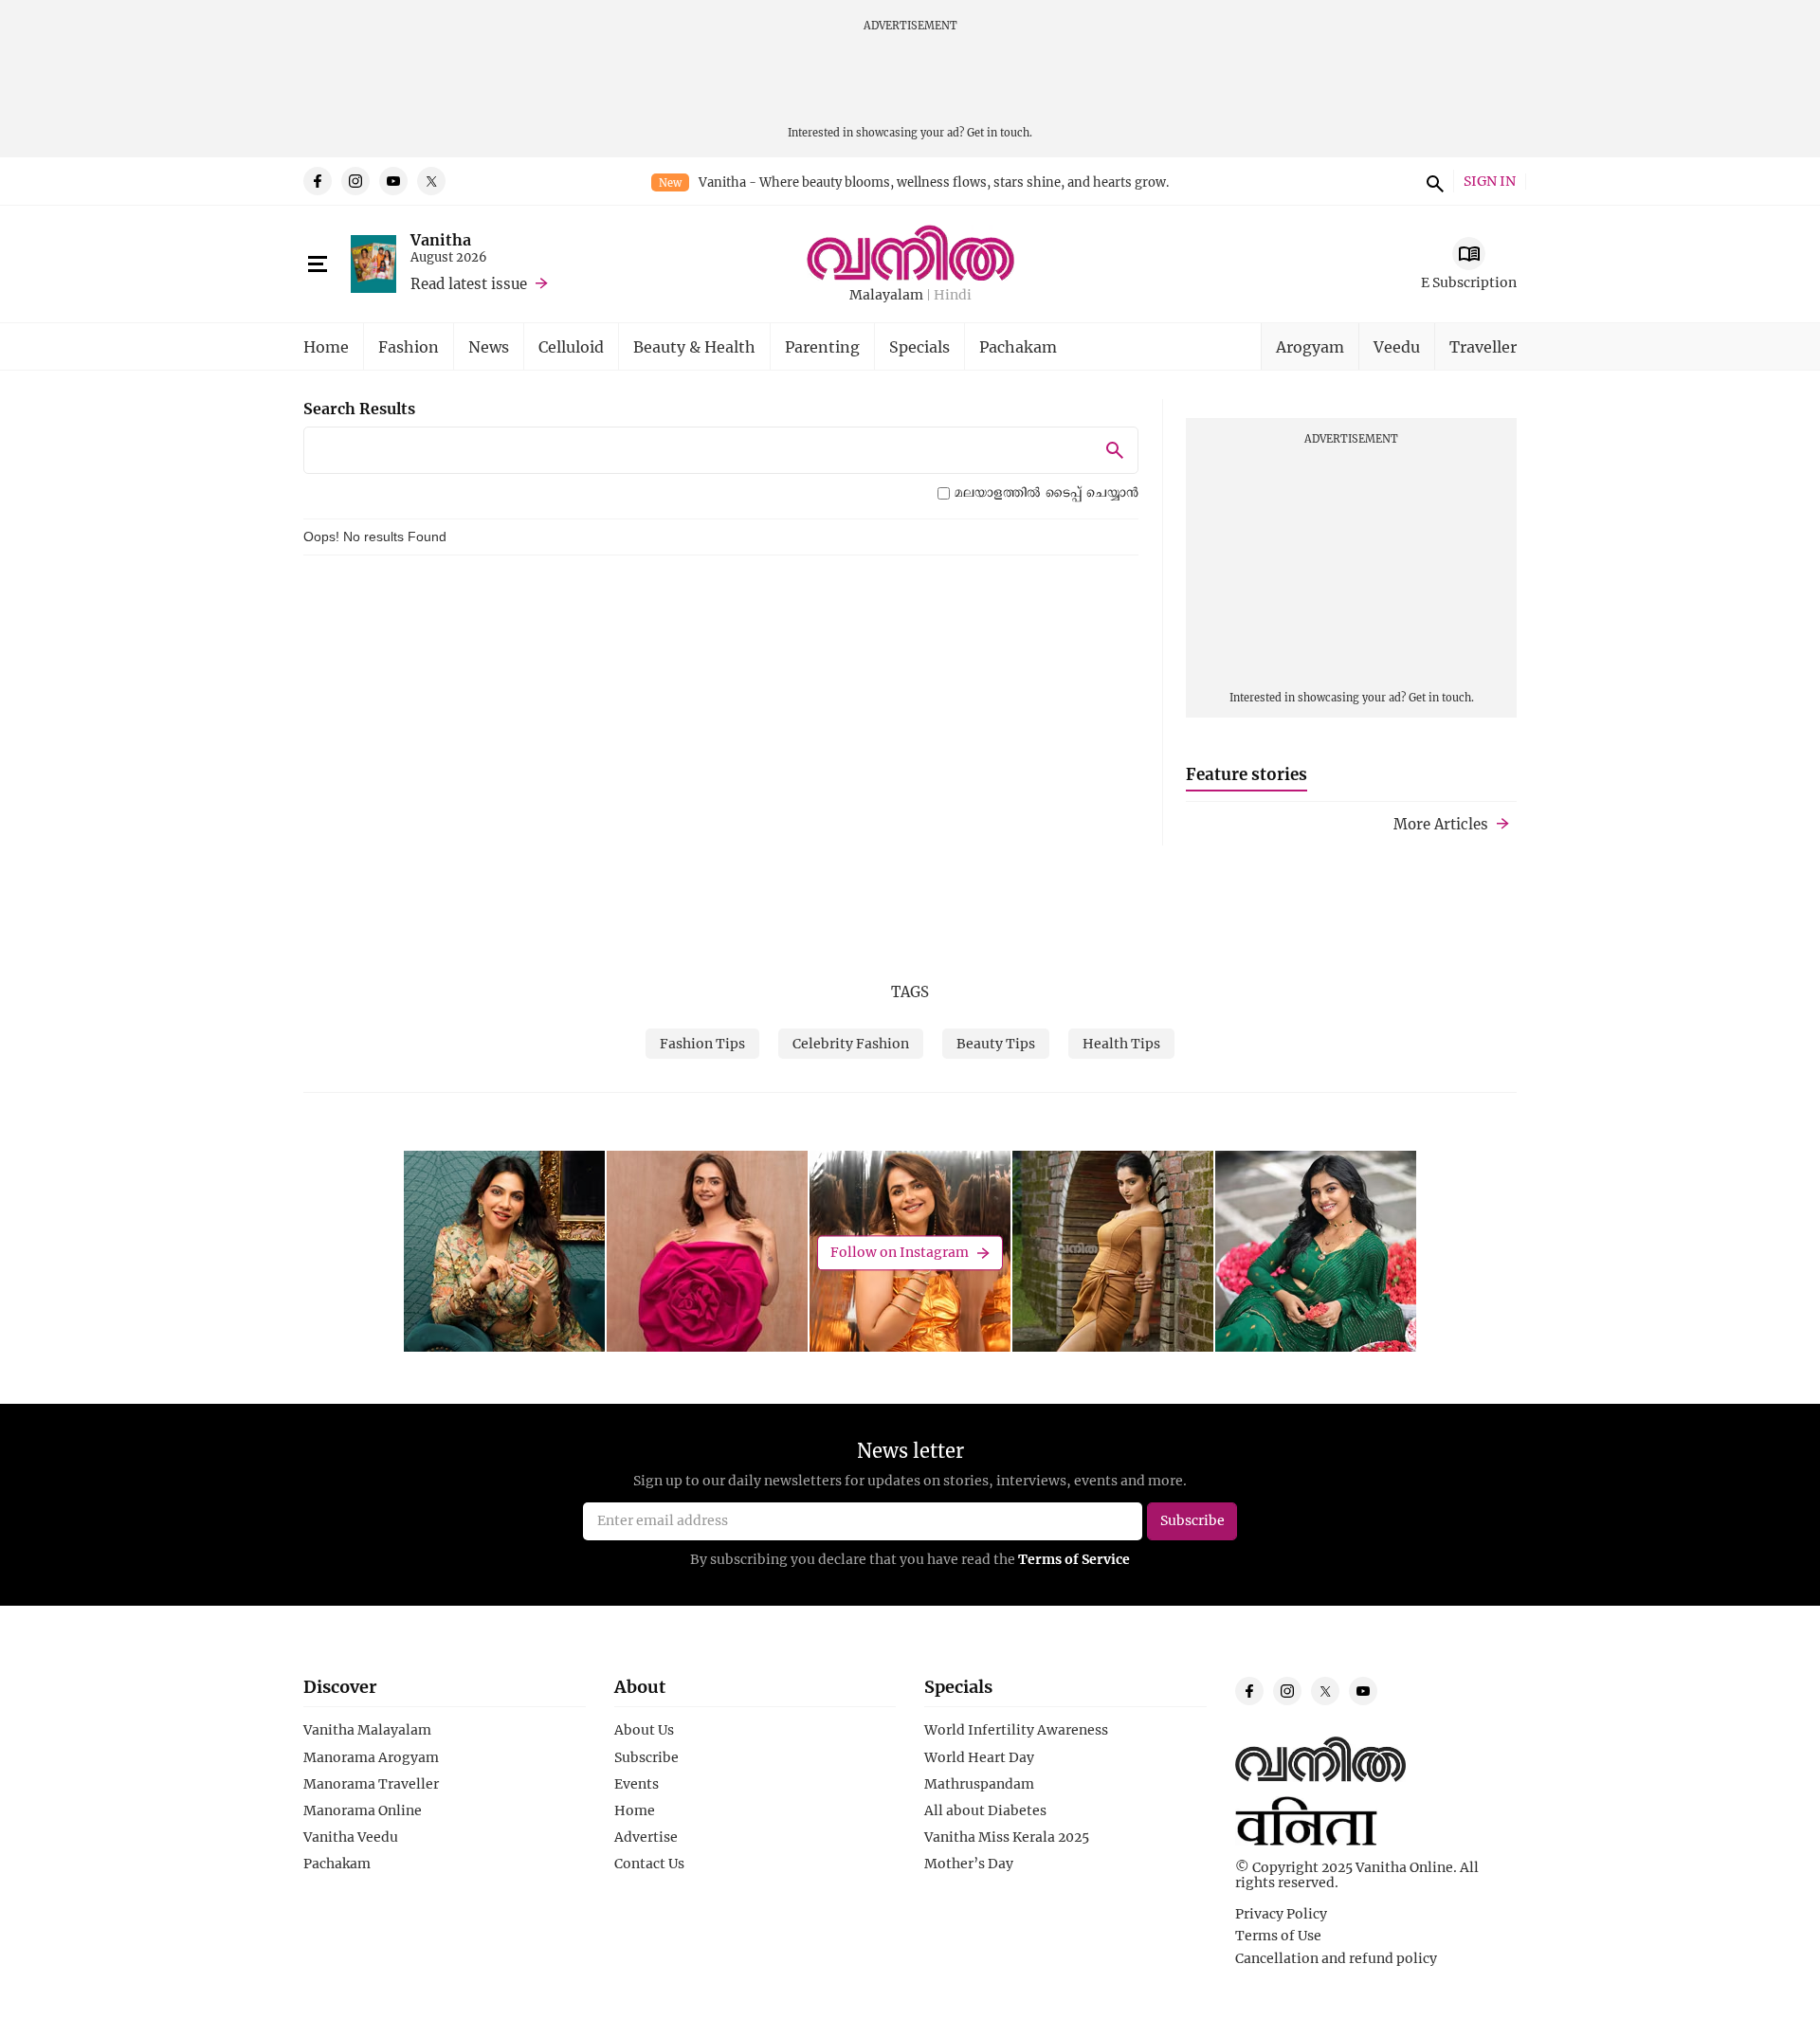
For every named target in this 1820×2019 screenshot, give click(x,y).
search (1432, 181)
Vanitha (441, 239)
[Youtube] (393, 181)
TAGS (910, 991)
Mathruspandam (979, 1784)
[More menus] (318, 264)
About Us (644, 1730)
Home (326, 346)
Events (637, 1784)
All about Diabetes (985, 1810)
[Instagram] (355, 181)
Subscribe (646, 1757)
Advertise (646, 1837)
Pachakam (1018, 346)
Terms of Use (1278, 1936)
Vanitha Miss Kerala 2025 (1007, 1837)
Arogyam (1310, 346)
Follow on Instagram (900, 1253)
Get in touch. (1000, 132)
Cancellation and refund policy (1336, 1958)
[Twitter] (431, 181)
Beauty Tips (996, 1043)
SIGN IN (1490, 182)
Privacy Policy (1281, 1914)
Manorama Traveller (371, 1784)
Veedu (1397, 346)
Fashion (409, 346)
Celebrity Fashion (851, 1043)
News (489, 346)
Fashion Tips (702, 1043)
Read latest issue (469, 283)
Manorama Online (363, 1810)
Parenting (822, 346)
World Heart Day (979, 1757)
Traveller (1483, 346)
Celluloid (571, 346)
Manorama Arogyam (371, 1757)
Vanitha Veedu (351, 1837)
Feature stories (1247, 774)
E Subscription (1469, 282)
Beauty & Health (694, 346)
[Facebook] (318, 181)
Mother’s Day (969, 1864)
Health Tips (1121, 1043)
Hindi (953, 295)
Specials (919, 346)
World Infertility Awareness (1016, 1730)
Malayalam (886, 295)
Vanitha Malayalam (367, 1730)
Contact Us (649, 1864)
